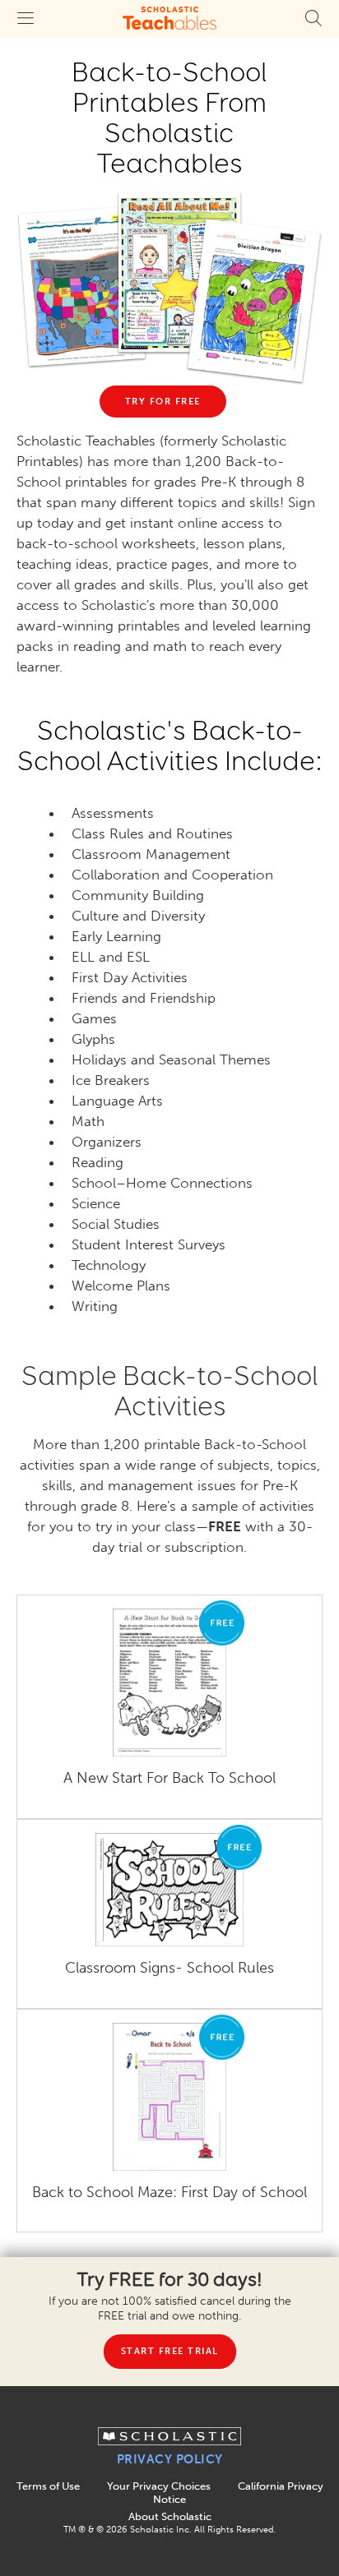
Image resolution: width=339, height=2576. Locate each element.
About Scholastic (170, 2516)
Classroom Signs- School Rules (169, 1968)
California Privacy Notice (238, 2493)
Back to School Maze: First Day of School (169, 2193)
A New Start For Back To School (169, 1778)
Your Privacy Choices (159, 2486)
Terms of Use (48, 2486)
